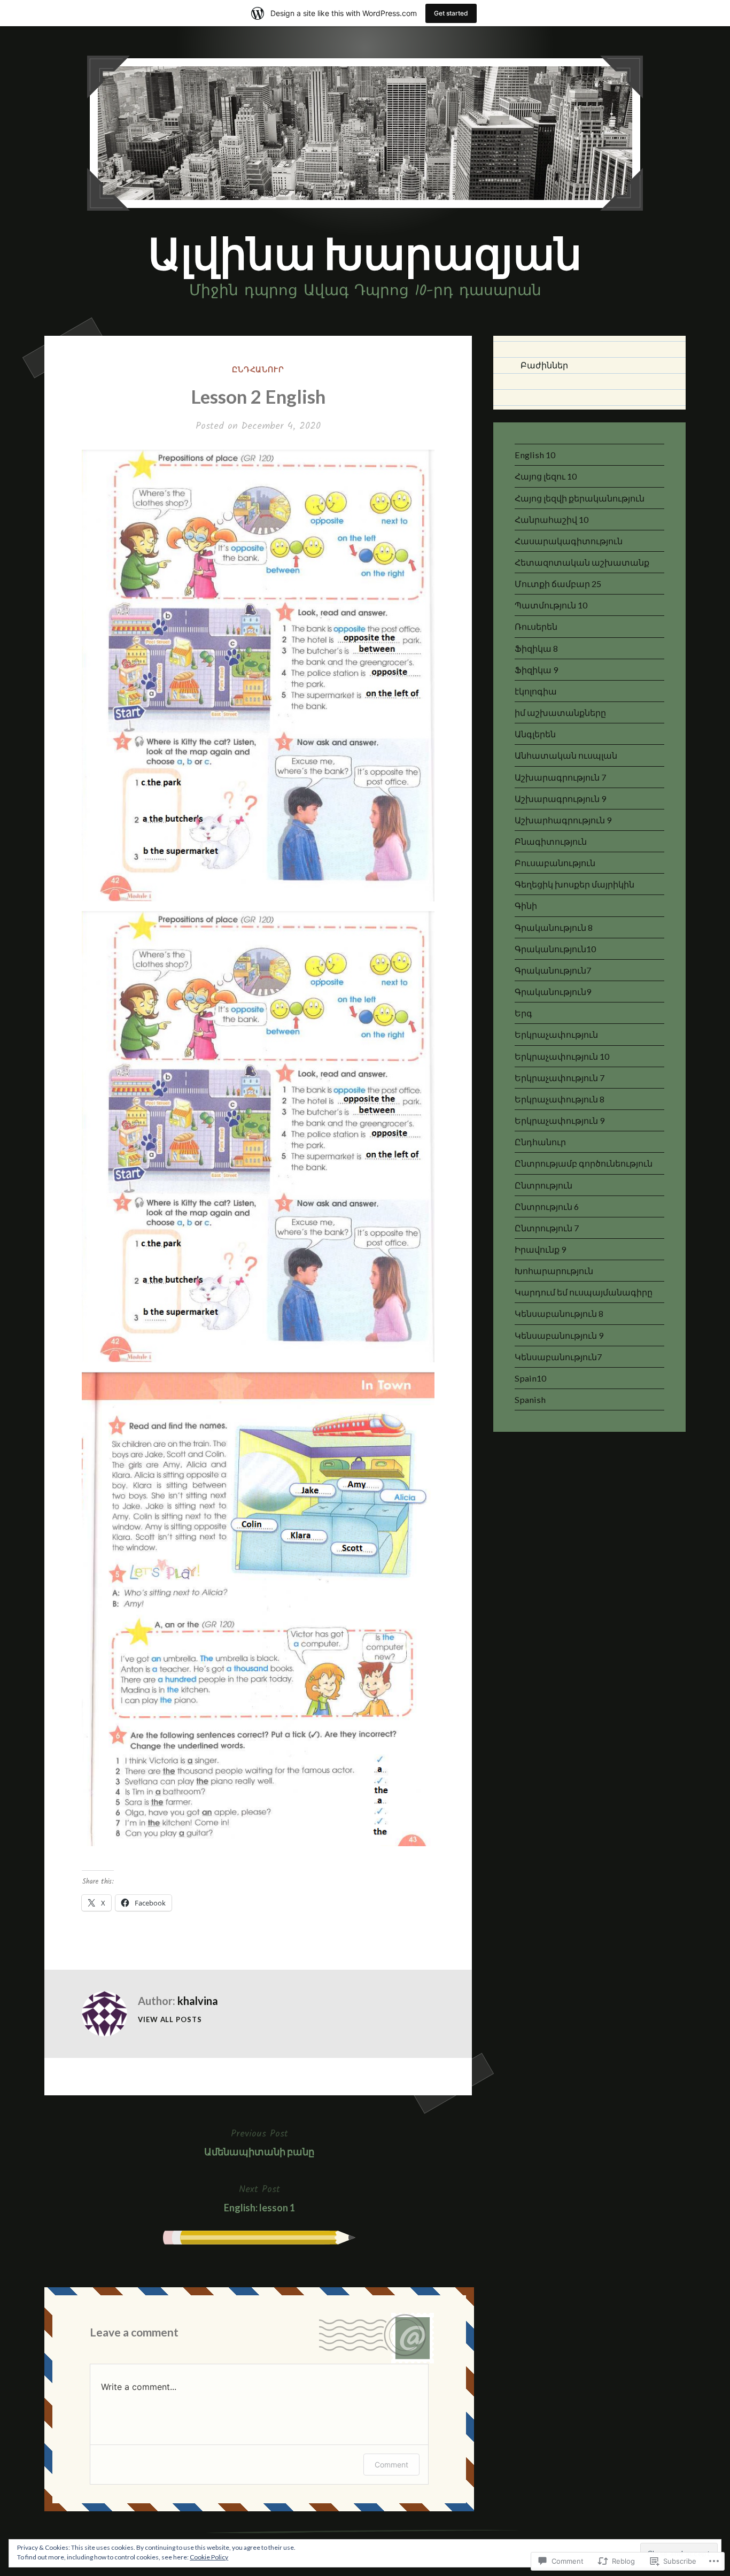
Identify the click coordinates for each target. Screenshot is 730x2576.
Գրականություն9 (553, 992)
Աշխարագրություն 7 (560, 777)
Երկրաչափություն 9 (560, 1120)
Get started (451, 13)
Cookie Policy (209, 2557)
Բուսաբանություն (555, 863)
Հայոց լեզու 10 (546, 476)
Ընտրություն (543, 1185)
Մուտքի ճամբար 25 (558, 584)
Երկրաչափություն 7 (560, 1078)
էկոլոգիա (536, 691)
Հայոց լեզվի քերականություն (580, 498)
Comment (391, 2465)
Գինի (526, 905)
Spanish (530, 1399)
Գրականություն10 (555, 949)
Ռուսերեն (536, 626)
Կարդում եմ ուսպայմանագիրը (584, 1292)
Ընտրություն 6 (547, 1206)
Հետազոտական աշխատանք (582, 562)
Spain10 (530, 1378)
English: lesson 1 (259, 2197)
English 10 (535, 455)
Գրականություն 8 (554, 927)
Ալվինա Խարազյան (365, 253)
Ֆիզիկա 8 (536, 648)
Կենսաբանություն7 (558, 1357)
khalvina (198, 2001)
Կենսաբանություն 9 (559, 1335)
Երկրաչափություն (556, 1034)
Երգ (523, 1013)
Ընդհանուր (258, 369)
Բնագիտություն (551, 841)
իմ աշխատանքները (560, 712)
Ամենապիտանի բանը (259, 2142)
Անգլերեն (535, 734)
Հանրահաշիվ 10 (552, 519)
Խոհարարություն (554, 1271)
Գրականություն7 (553, 970)
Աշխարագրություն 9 (560, 799)
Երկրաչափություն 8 (560, 1099)
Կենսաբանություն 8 (559, 1313)
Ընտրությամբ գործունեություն (584, 1163)
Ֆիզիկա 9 (536, 670)
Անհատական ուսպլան (566, 755)
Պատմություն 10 (551, 605)
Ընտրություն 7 (547, 1228)
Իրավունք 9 (540, 1249)
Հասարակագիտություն (569, 541)
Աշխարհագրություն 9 (563, 820)
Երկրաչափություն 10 (562, 1056)
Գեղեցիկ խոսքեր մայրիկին (574, 884)
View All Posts (170, 2019)
